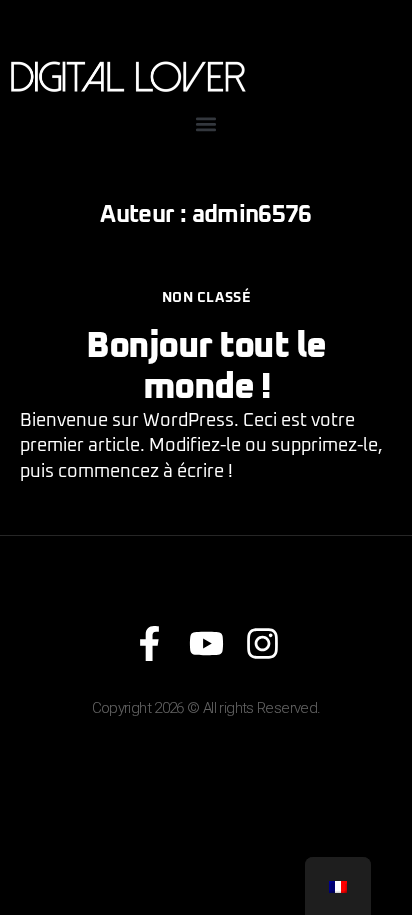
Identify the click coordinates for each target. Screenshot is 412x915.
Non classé (206, 298)
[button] (206, 123)
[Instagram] (262, 643)
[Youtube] (206, 643)
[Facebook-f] (149, 643)
